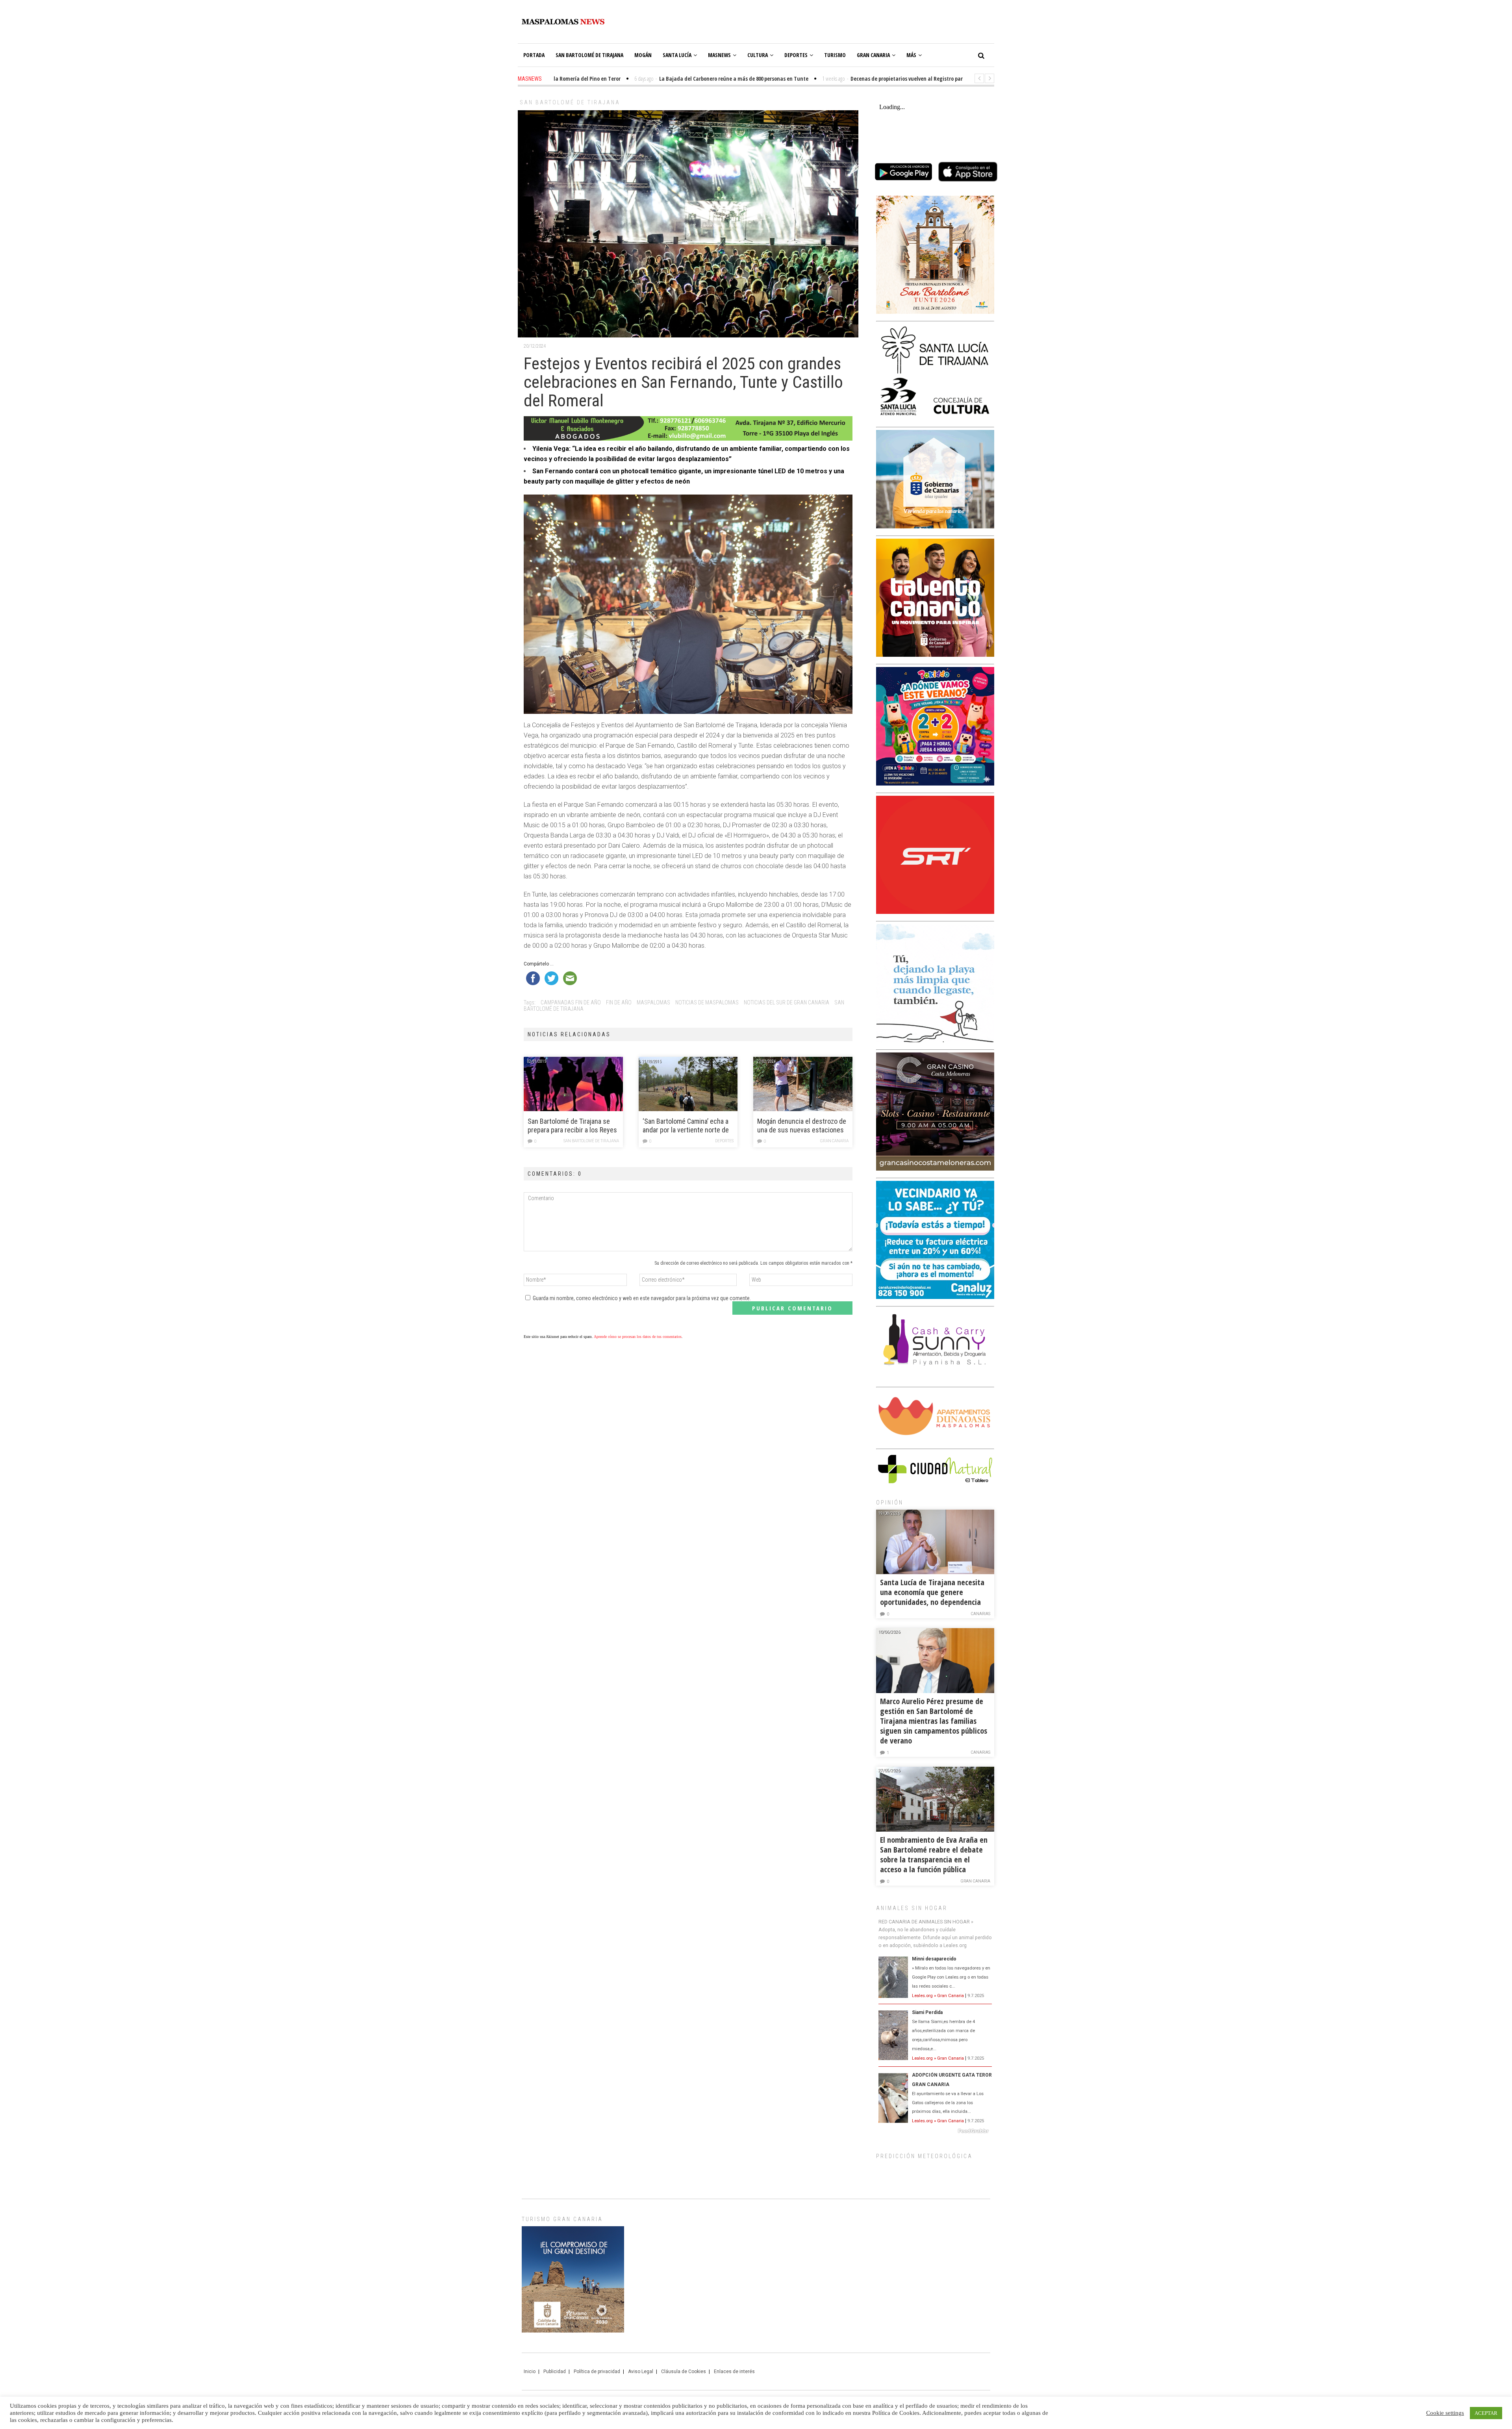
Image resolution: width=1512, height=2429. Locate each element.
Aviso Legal (641, 2372)
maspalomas (653, 1002)
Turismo (835, 55)
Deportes (796, 55)
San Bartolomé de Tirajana (589, 55)
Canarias (980, 1614)
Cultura (758, 55)
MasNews (719, 55)
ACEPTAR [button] (1486, 2413)
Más (911, 55)
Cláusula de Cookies (684, 2372)
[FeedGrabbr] (935, 2131)
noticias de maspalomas (707, 1002)
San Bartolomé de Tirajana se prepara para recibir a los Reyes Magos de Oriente (572, 1126)
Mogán (643, 55)
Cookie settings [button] (1445, 2413)
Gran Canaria (873, 55)
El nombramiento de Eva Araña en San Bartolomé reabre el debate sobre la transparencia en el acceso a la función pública (934, 1855)
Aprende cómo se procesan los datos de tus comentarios (638, 1337)
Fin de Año (619, 1002)
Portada (534, 55)
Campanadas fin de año (571, 1002)
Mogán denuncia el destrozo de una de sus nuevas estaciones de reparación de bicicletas (802, 1126)
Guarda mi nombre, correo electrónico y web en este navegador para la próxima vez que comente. (642, 1298)
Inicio (530, 2372)
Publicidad (555, 2372)
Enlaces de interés (734, 2372)
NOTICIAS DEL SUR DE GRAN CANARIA (787, 1002)
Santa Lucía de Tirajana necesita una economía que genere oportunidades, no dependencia (932, 1592)
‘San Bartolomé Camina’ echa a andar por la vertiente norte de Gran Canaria (686, 1126)
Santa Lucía (677, 55)
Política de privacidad (597, 2372)
